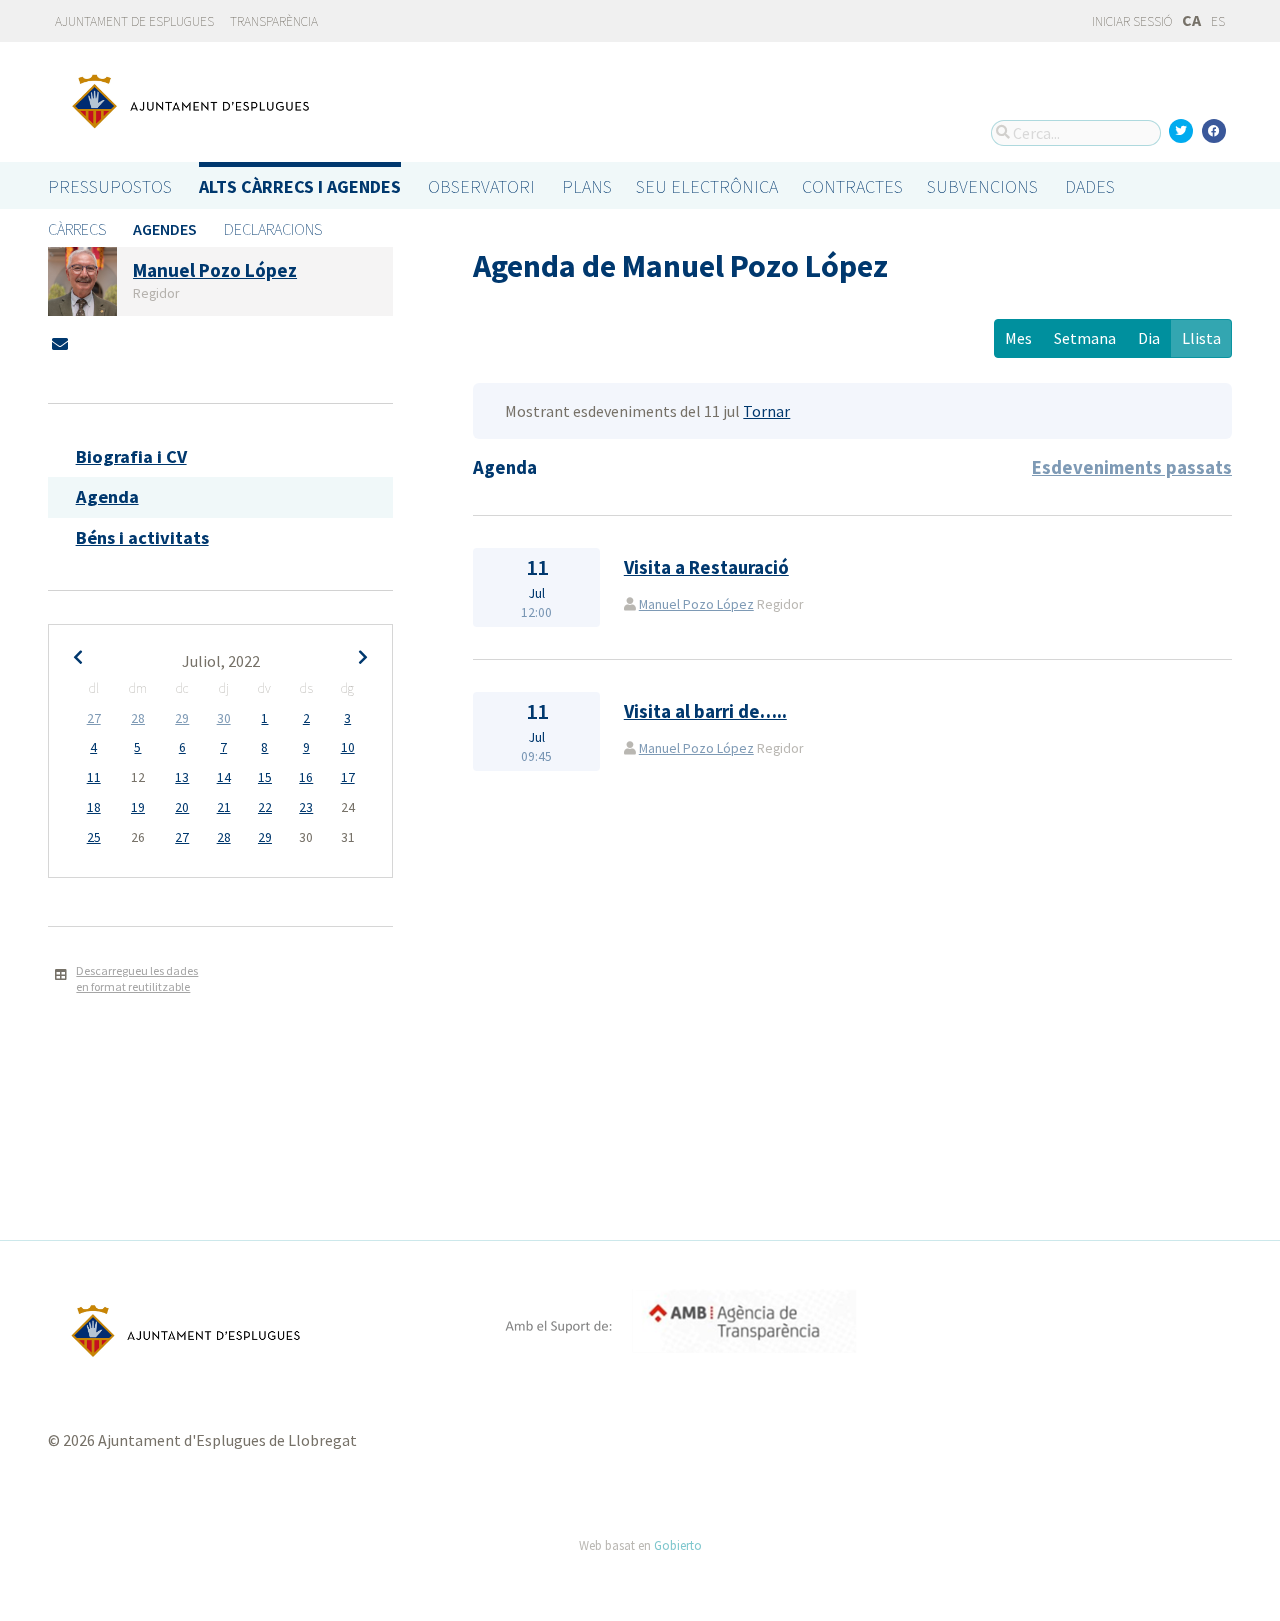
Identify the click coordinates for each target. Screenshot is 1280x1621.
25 (94, 837)
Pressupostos (110, 186)
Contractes (852, 186)
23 (306, 807)
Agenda (107, 496)
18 (94, 807)
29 (182, 718)
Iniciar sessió (1131, 21)
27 (94, 718)
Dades (1090, 186)
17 (348, 777)
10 (348, 747)
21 (224, 807)
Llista (1201, 338)
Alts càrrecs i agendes (300, 186)
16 (306, 777)
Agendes (165, 229)
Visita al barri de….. (705, 711)
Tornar (766, 411)
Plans (587, 186)
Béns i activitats (142, 537)
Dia (1149, 338)
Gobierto (678, 1545)
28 (138, 718)
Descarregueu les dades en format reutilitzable (137, 979)
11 (94, 777)
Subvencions (982, 186)
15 (265, 777)
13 (182, 777)
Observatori (481, 186)
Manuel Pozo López (696, 604)
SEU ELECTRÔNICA (707, 186)
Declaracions (273, 229)
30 (224, 718)
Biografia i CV (131, 456)
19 (138, 807)
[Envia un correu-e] (60, 344)
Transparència (274, 21)
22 (265, 807)
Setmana (1085, 338)
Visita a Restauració (706, 567)
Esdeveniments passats (1132, 467)
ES (1218, 21)
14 (224, 777)
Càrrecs (77, 229)
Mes (1018, 338)
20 (182, 807)
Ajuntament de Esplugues (134, 21)
